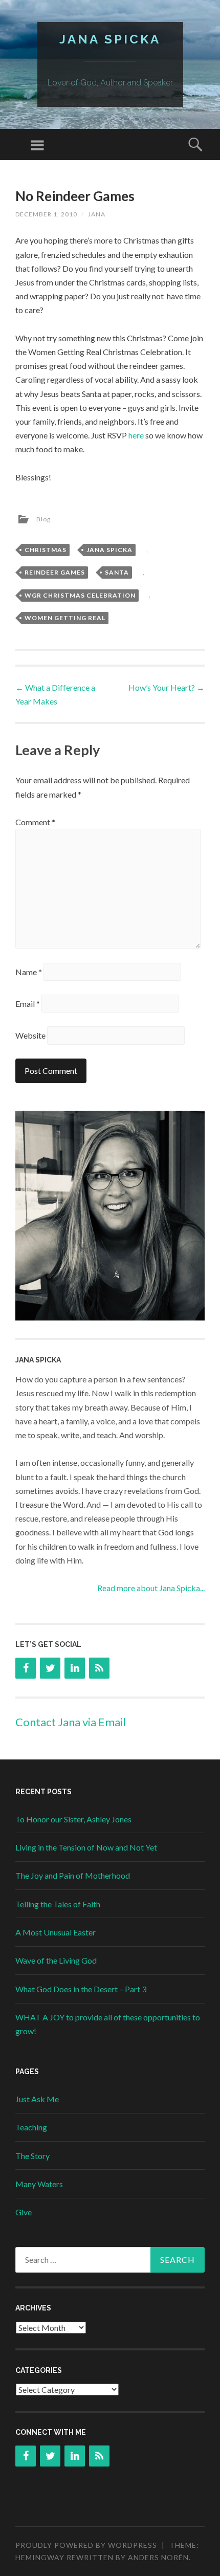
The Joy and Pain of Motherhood (73, 1875)
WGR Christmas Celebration (80, 595)
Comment (35, 822)
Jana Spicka (110, 39)
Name (29, 972)
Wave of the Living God (56, 1960)
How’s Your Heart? (167, 687)
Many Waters (39, 2184)
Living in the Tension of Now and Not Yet (86, 1847)
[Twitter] (50, 1668)
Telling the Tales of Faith (58, 1904)
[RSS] (99, 1668)
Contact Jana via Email (71, 1722)
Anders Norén (158, 2557)
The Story (32, 2156)
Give (24, 2212)
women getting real (65, 618)
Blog (43, 519)
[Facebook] (26, 1668)
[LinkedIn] (75, 1668)
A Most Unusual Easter (56, 1932)
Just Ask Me (37, 2099)
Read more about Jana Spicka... (151, 1588)
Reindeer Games (55, 572)
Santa (117, 572)
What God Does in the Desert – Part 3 (81, 1989)
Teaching (31, 2127)
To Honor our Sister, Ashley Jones (73, 1819)
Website (30, 1035)
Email (28, 1004)
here (137, 435)
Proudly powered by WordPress (86, 2545)
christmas (46, 550)
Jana (97, 214)
